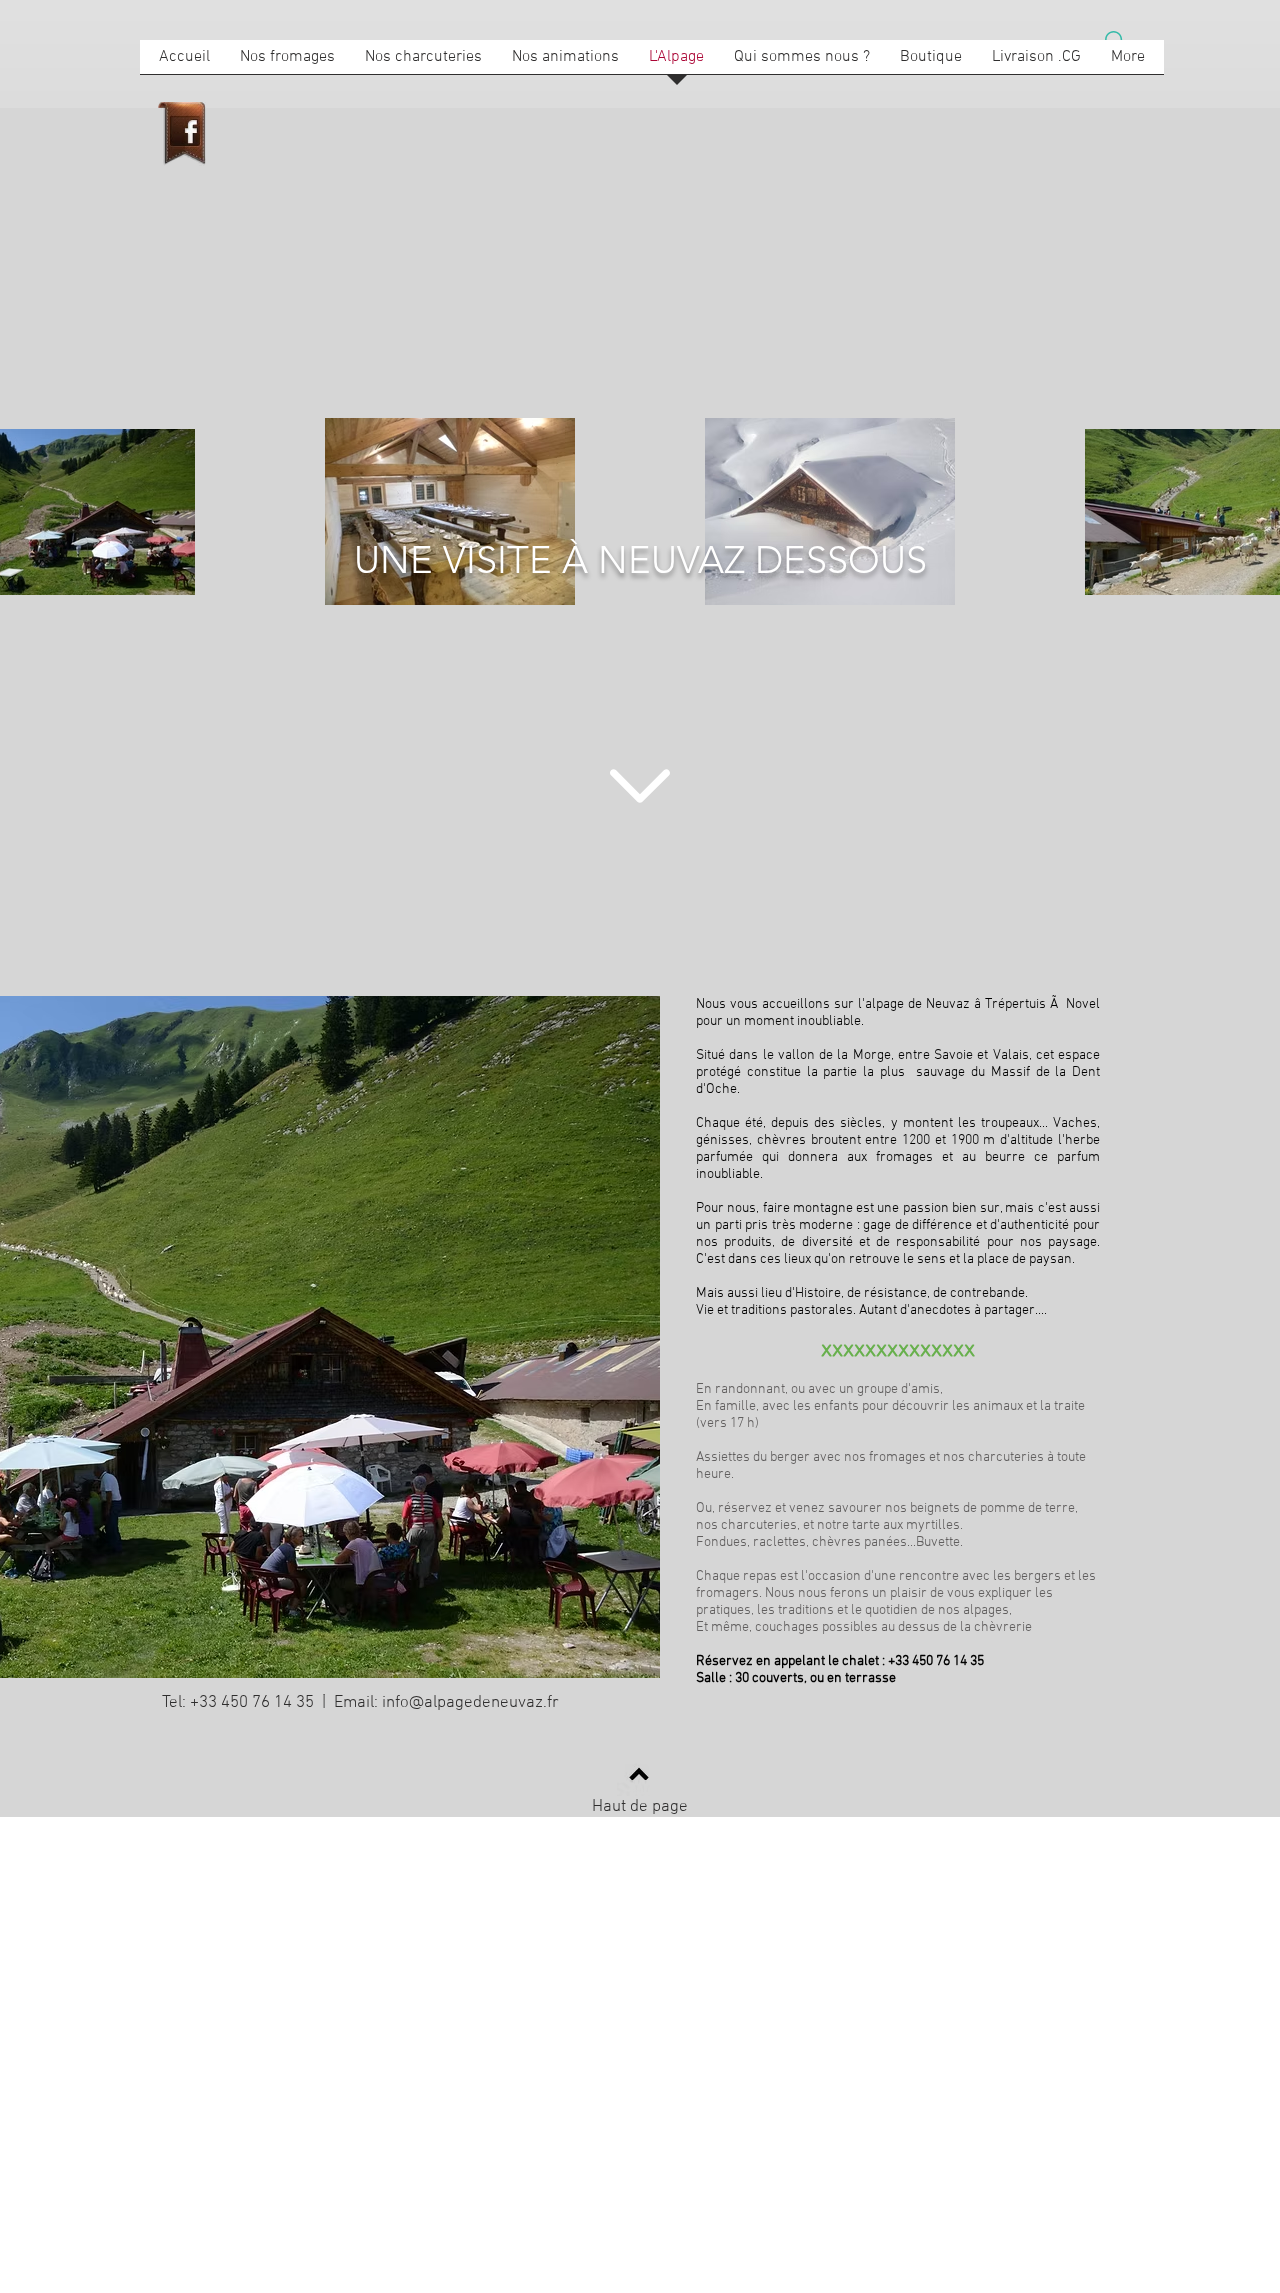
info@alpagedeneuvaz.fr (470, 1703)
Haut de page (640, 1807)
